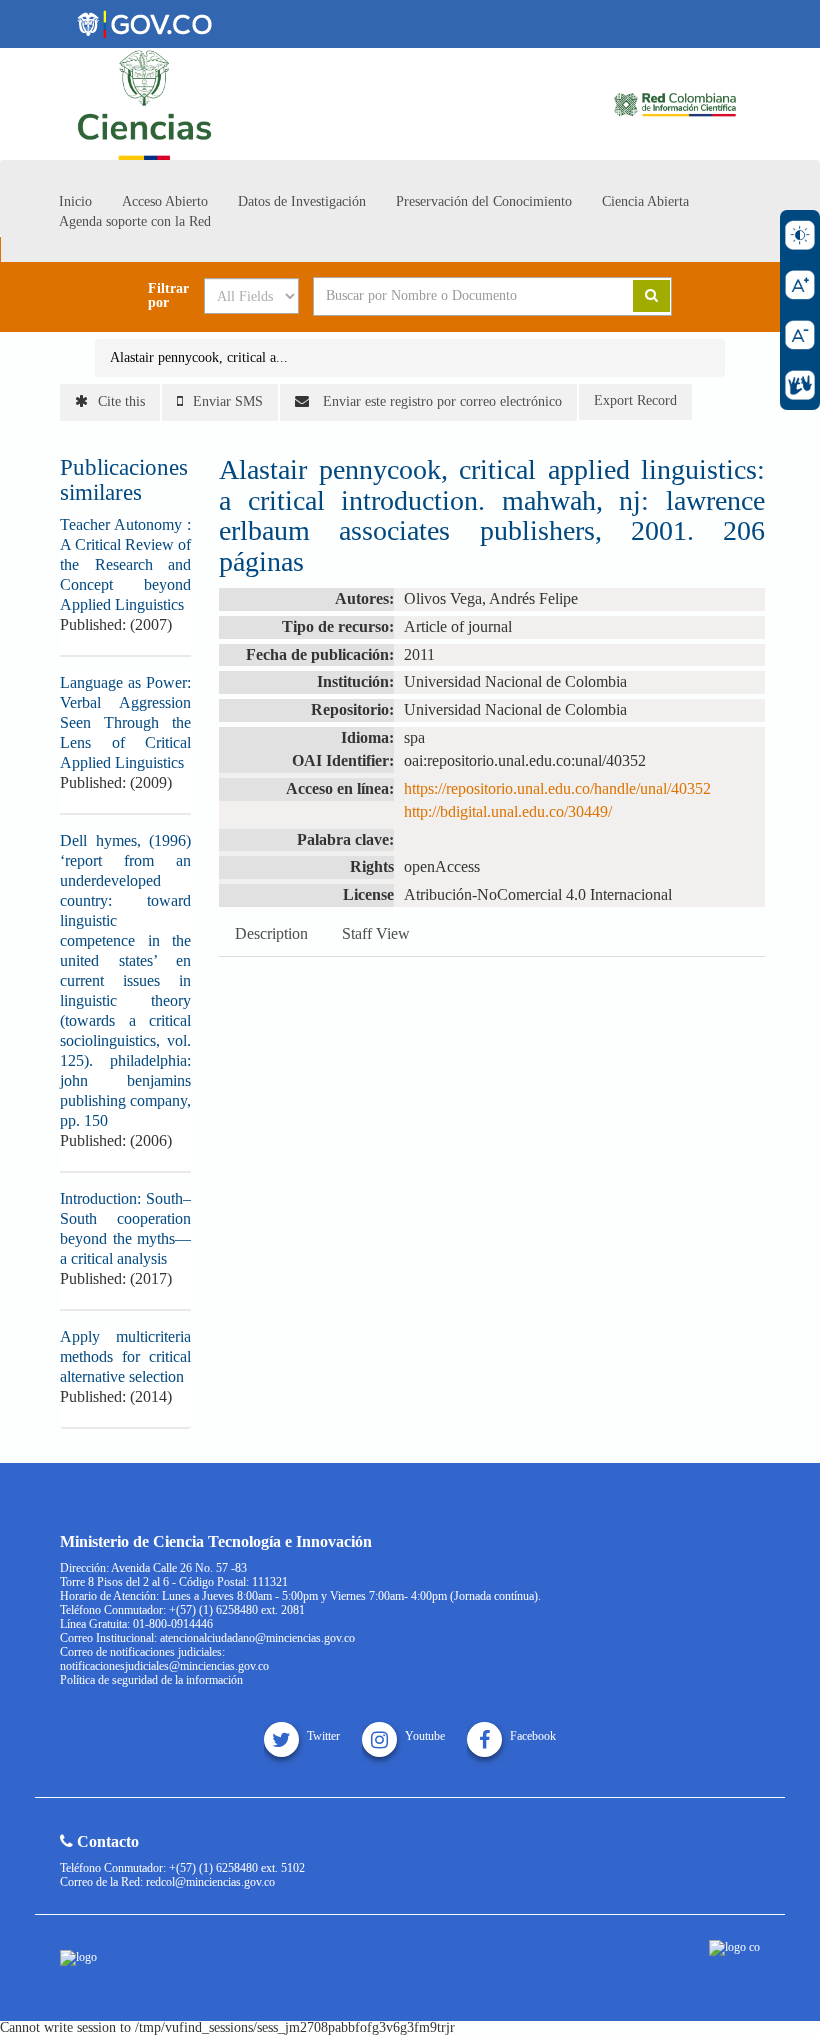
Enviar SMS (228, 401)
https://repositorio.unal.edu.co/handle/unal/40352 (557, 788)
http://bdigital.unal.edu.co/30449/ (508, 811)
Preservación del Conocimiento (484, 201)
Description (271, 933)
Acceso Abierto (165, 201)
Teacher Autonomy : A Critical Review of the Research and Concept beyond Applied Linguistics (125, 564)
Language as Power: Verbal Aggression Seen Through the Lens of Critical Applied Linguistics (125, 722)
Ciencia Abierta (645, 201)
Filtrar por (168, 296)
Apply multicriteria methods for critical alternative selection (125, 1356)
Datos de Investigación (302, 201)
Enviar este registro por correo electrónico (440, 401)
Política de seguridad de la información (151, 1680)
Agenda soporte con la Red (135, 221)
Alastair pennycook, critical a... (199, 357)
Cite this (121, 401)
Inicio (75, 201)
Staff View (376, 933)
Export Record (635, 400)
